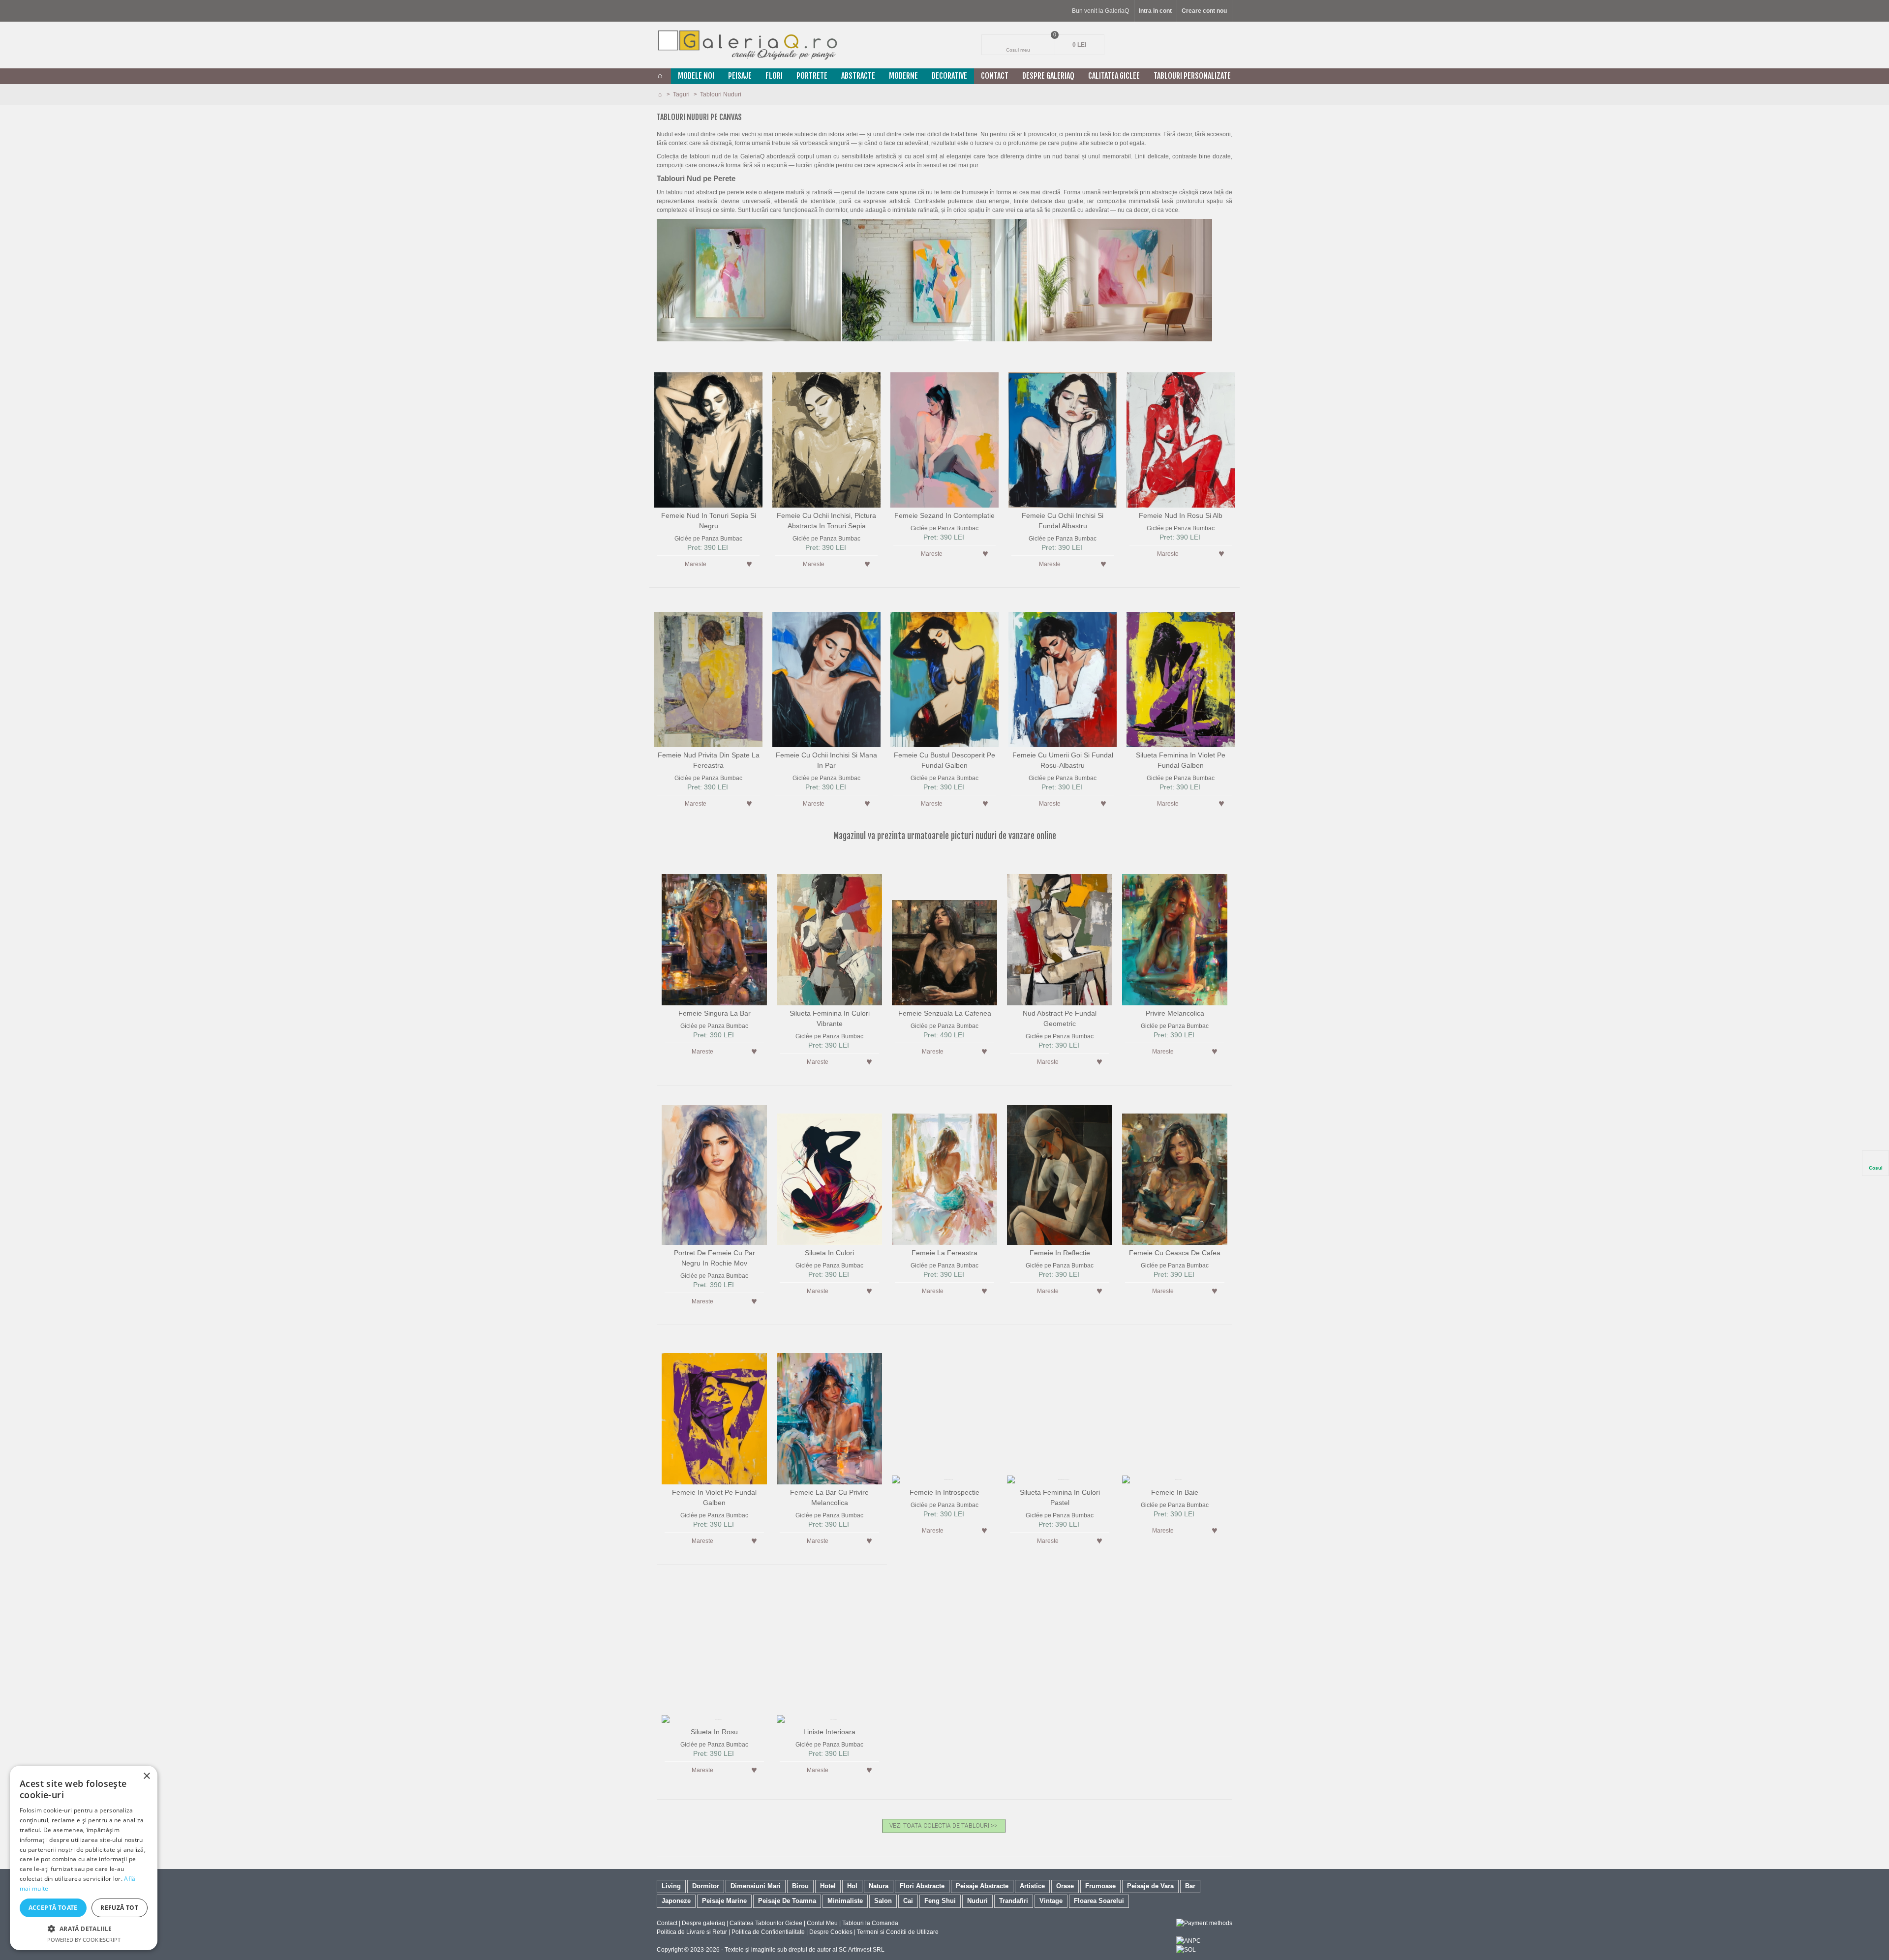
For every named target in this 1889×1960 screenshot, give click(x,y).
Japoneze (676, 1901)
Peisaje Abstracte (982, 1886)
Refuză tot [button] (119, 1908)
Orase (1065, 1886)
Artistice (1032, 1886)
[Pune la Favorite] (749, 564)
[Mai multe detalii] (729, 564)
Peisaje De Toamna (787, 1901)
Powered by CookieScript (84, 1940)
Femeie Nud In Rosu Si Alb (1181, 515)
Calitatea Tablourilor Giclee (766, 1923)
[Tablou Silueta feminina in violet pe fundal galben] (1181, 673)
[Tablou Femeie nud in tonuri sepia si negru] (708, 434)
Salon (883, 1901)
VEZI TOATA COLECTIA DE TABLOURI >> (944, 1826)
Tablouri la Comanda (870, 1923)
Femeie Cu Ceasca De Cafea (1175, 1253)
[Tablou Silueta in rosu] (714, 1650)
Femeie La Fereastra (944, 1253)
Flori (774, 76)
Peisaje (740, 76)
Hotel (828, 1886)
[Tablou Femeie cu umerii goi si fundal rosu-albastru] (1063, 673)
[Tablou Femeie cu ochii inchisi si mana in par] (826, 673)
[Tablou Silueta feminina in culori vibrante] (829, 932)
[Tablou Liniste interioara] (829, 1650)
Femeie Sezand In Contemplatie (944, 515)
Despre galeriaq (1048, 76)
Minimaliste (845, 1901)
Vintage (1051, 1901)
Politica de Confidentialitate (768, 1932)
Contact (995, 76)
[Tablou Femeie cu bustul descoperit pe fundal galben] (944, 673)
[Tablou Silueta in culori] (829, 1171)
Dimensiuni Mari (756, 1886)
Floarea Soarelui (1099, 1901)
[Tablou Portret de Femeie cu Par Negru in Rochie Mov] (714, 1171)
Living (671, 1886)
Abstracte (858, 76)
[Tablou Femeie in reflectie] (1060, 1171)
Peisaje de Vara (1150, 1886)
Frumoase (1100, 1886)
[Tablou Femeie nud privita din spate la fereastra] (708, 673)
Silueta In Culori (829, 1253)
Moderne (903, 76)
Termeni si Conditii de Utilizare (898, 1932)
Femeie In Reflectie (1060, 1253)
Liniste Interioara (829, 1732)
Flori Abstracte (922, 1886)
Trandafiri (1014, 1901)
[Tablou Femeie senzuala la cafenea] (944, 932)
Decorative (949, 76)
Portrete (812, 76)
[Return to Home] (660, 94)
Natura (879, 1886)
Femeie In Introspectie (944, 1492)
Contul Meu (822, 1923)
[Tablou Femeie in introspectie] (944, 1411)
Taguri (682, 94)
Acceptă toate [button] (53, 1908)
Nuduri (977, 1901)
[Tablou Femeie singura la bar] (714, 932)
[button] (84, 1929)
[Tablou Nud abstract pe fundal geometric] (1060, 932)
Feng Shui (940, 1901)
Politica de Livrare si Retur (692, 1932)
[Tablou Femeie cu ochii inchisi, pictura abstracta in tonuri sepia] (826, 434)
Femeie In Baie (1175, 1492)
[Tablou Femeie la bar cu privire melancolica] (829, 1411)
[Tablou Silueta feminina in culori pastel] (1060, 1411)
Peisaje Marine (724, 1901)
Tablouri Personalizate (1192, 76)
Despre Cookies (831, 1932)
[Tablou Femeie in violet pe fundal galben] (714, 1411)
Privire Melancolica (1175, 1013)
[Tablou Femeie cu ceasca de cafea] (1175, 1171)
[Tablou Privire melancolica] (1175, 932)
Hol (852, 1886)
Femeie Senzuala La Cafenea (945, 1013)
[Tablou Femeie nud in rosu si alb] (1181, 434)
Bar (1190, 1886)
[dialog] (84, 1858)
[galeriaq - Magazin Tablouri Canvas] (748, 45)
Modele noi (696, 76)
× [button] (146, 1776)
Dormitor (706, 1886)
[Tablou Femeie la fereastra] (944, 1171)
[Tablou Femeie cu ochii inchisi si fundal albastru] (1063, 434)
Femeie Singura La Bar (715, 1013)
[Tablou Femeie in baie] (1175, 1411)
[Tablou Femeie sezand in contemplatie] (944, 434)
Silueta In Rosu (714, 1732)
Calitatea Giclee (1114, 76)
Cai (908, 1901)
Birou (800, 1886)
